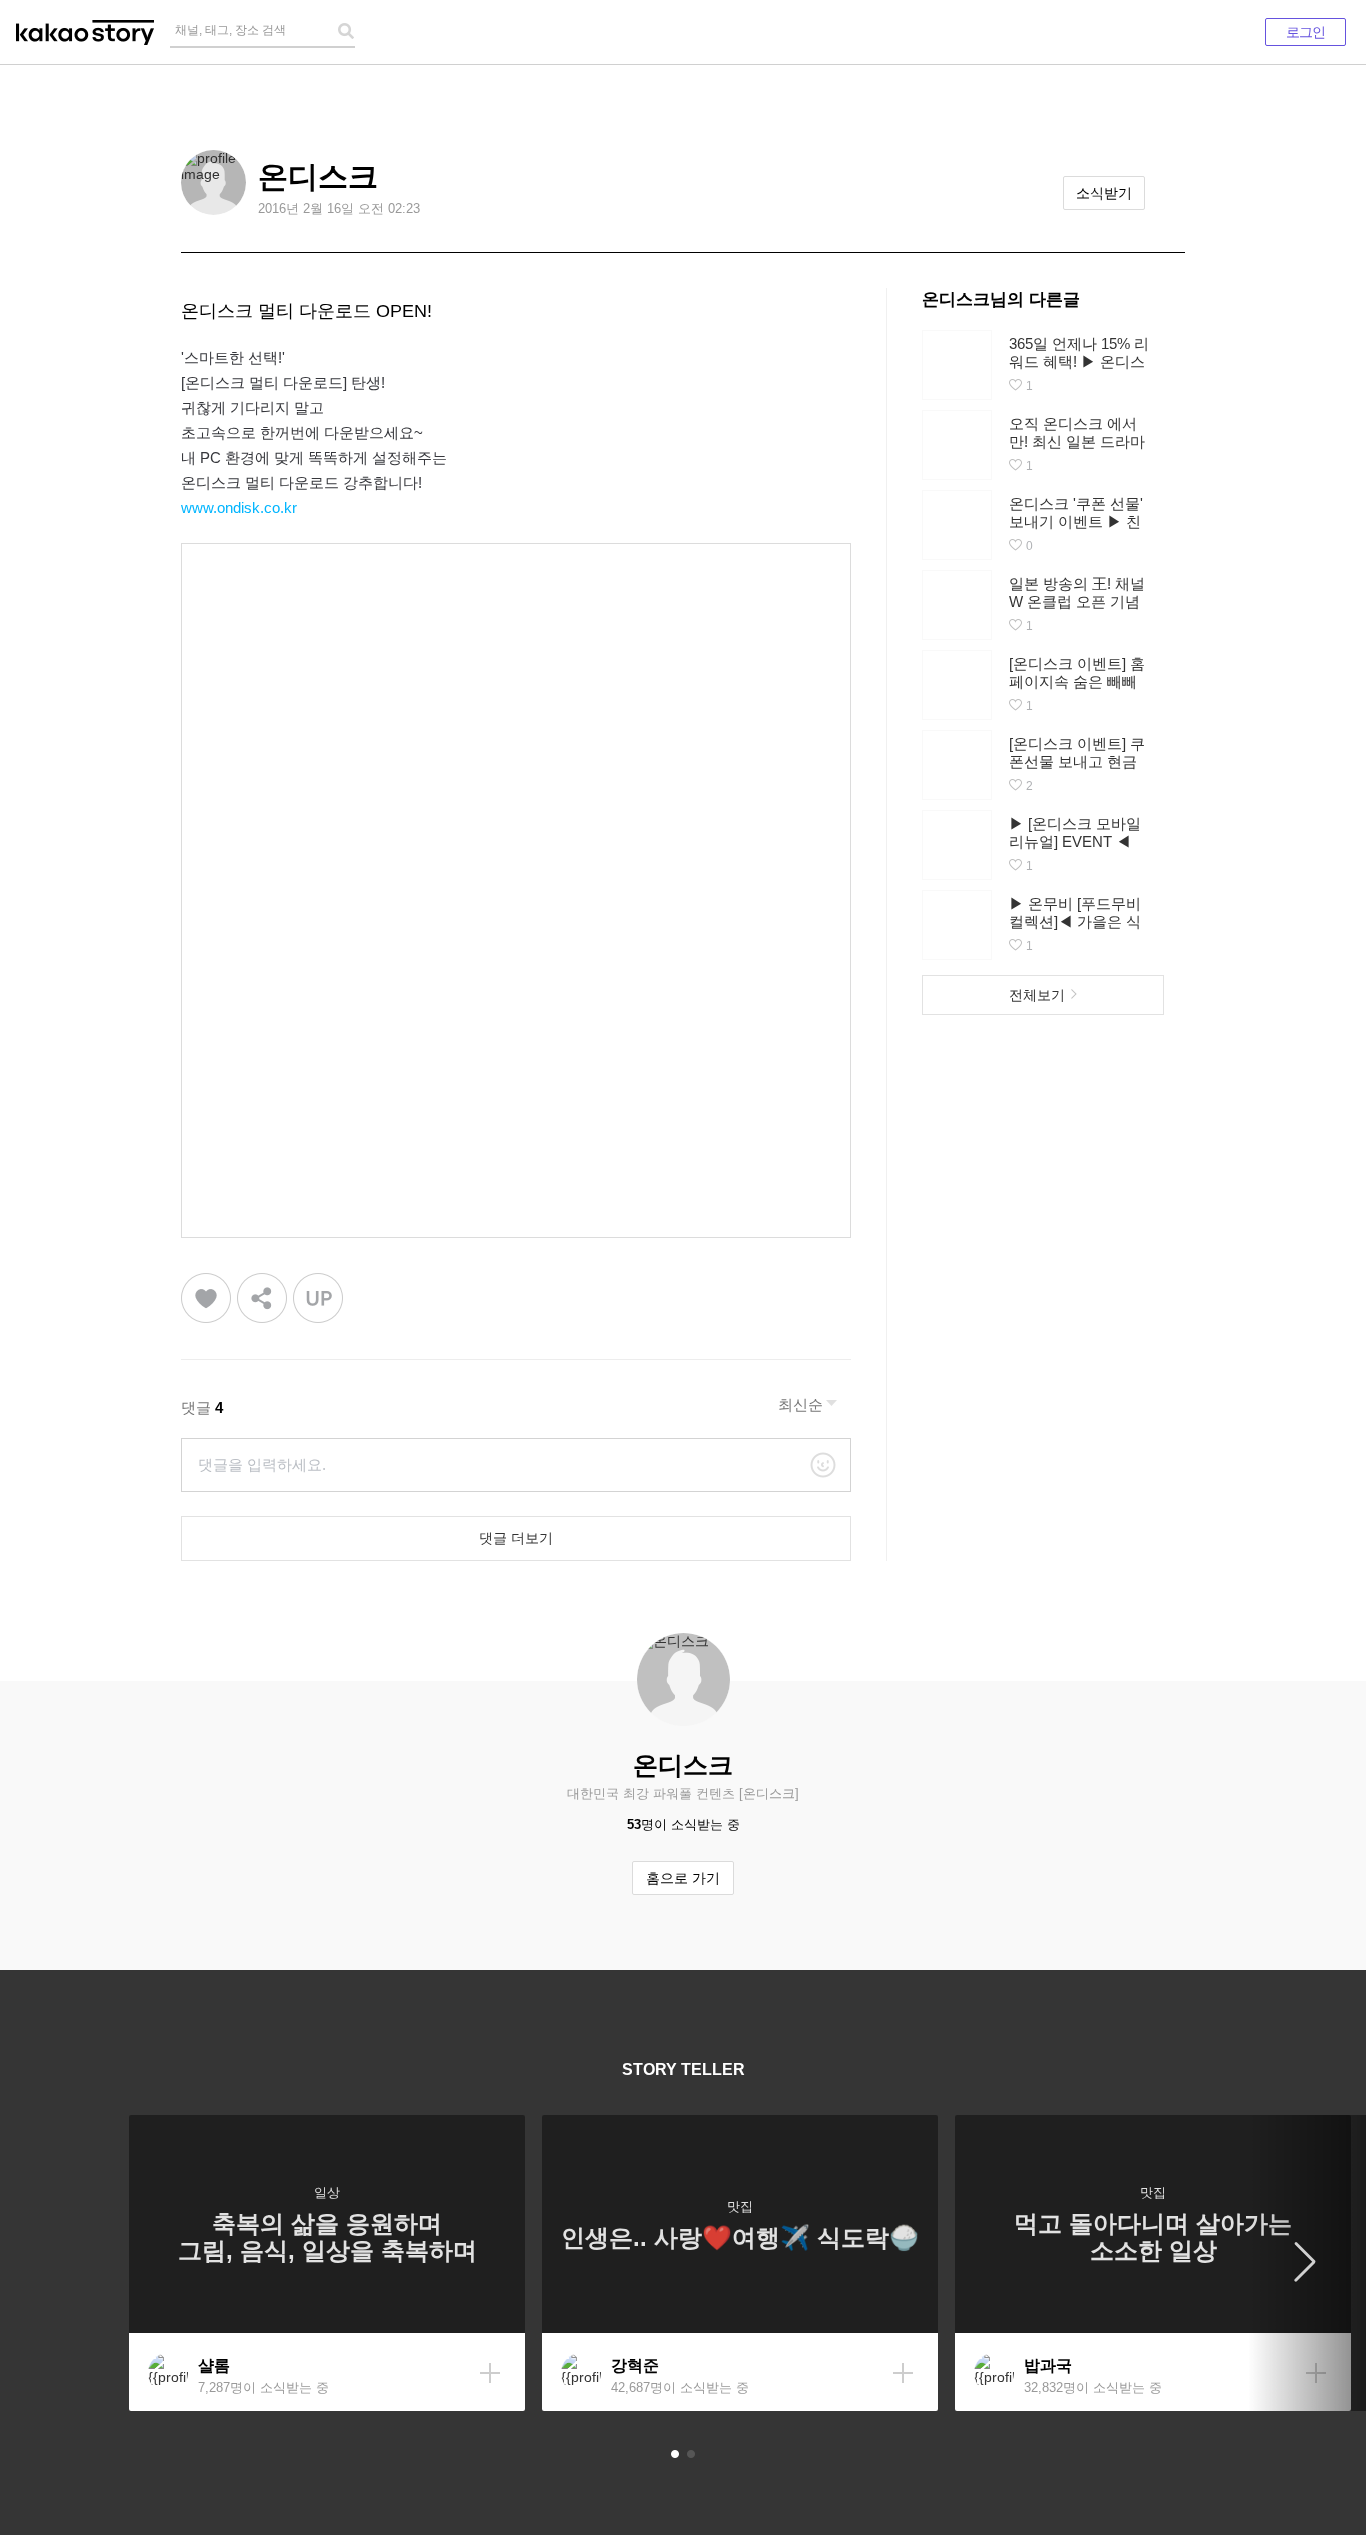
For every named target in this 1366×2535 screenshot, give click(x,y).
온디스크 (318, 176)
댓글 (202, 1407)
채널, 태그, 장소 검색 (230, 30)
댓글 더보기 (516, 1538)
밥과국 (1048, 2365)
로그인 (1305, 32)
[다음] (1306, 2263)
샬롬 (214, 2365)
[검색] (346, 31)
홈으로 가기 (683, 1878)
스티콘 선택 (823, 1465)
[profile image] (213, 182)
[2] (691, 2454)
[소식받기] (490, 2373)
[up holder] (318, 1298)
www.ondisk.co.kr (239, 507)
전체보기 (1037, 995)
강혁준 (635, 2365)
